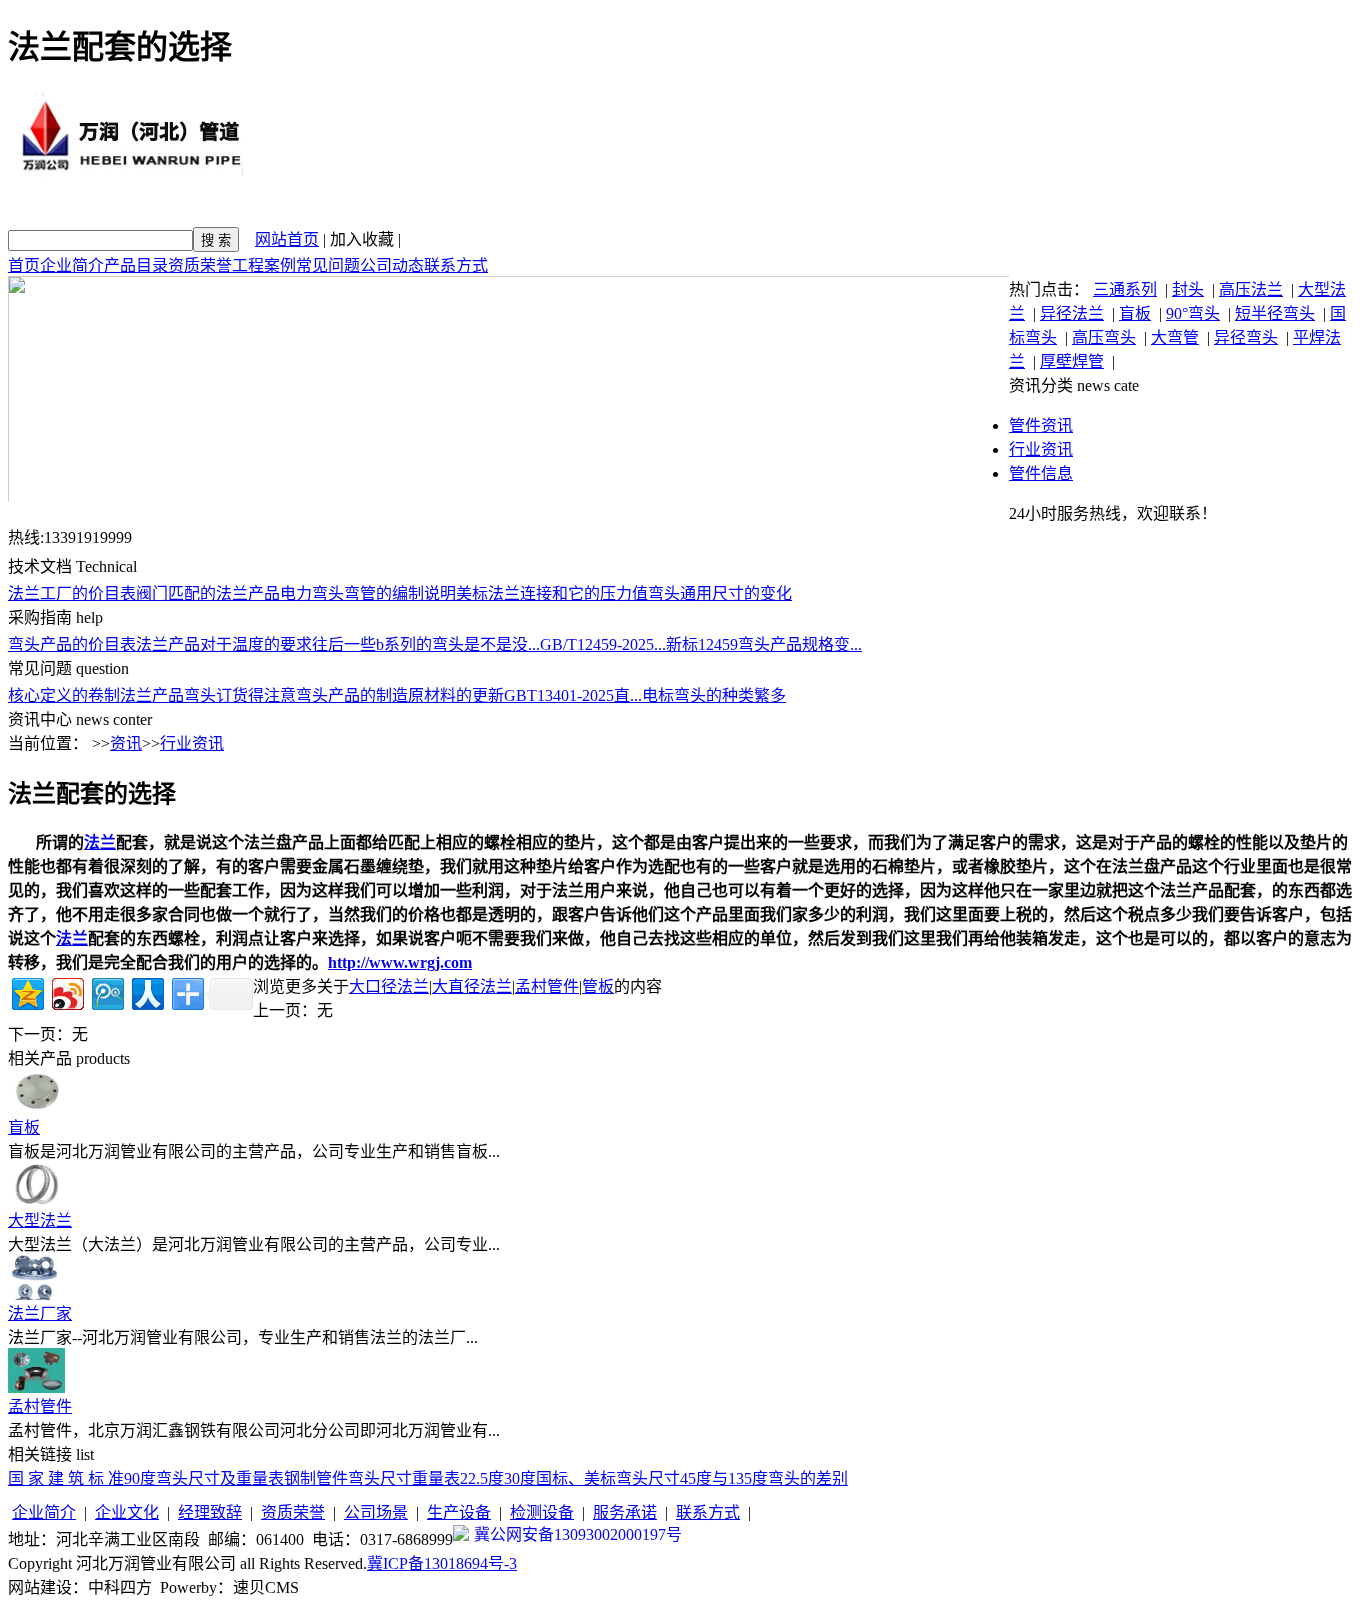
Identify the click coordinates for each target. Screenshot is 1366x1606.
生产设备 (459, 1512)
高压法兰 (1251, 289)
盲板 (1135, 313)
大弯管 (1175, 337)
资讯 (126, 743)
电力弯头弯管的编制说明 (368, 593)
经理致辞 (210, 1512)
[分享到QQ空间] (26, 991)
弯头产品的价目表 (72, 644)
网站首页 (287, 239)
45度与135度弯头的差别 (764, 1478)
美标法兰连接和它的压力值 (552, 593)
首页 (24, 265)
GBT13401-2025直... (573, 695)
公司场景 (376, 1512)
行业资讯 (1041, 449)
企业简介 (72, 265)
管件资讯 (1041, 425)
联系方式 (456, 265)
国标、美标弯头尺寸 (608, 1478)
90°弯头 (1193, 313)
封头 (1188, 289)
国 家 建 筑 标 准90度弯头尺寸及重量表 (146, 1478)
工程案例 (264, 265)
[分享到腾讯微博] (106, 991)
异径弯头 (1246, 337)
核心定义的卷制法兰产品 (96, 695)
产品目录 (136, 265)
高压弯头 (1104, 337)
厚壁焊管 (1072, 361)
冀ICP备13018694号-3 (442, 1563)
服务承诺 (625, 1512)
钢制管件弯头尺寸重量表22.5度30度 (410, 1478)
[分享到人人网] (146, 991)
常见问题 (328, 265)
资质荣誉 (200, 265)
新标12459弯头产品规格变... (764, 644)
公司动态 (392, 265)
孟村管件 (547, 986)
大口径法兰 (389, 986)
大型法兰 (40, 1220)
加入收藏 (362, 239)
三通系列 (1125, 289)
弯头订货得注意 (240, 695)
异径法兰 (1072, 313)
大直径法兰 (472, 986)
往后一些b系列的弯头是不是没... (426, 644)
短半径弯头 (1275, 313)
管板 (598, 986)
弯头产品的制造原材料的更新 (400, 695)
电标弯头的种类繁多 (714, 695)
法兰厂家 (40, 1313)
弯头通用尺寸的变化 (720, 593)
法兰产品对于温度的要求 (224, 644)
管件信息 (1041, 473)
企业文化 (127, 1512)
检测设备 (542, 1512)
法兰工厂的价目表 (72, 593)
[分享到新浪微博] (66, 991)
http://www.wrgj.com (400, 962)
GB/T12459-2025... (603, 644)
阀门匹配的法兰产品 (208, 593)
